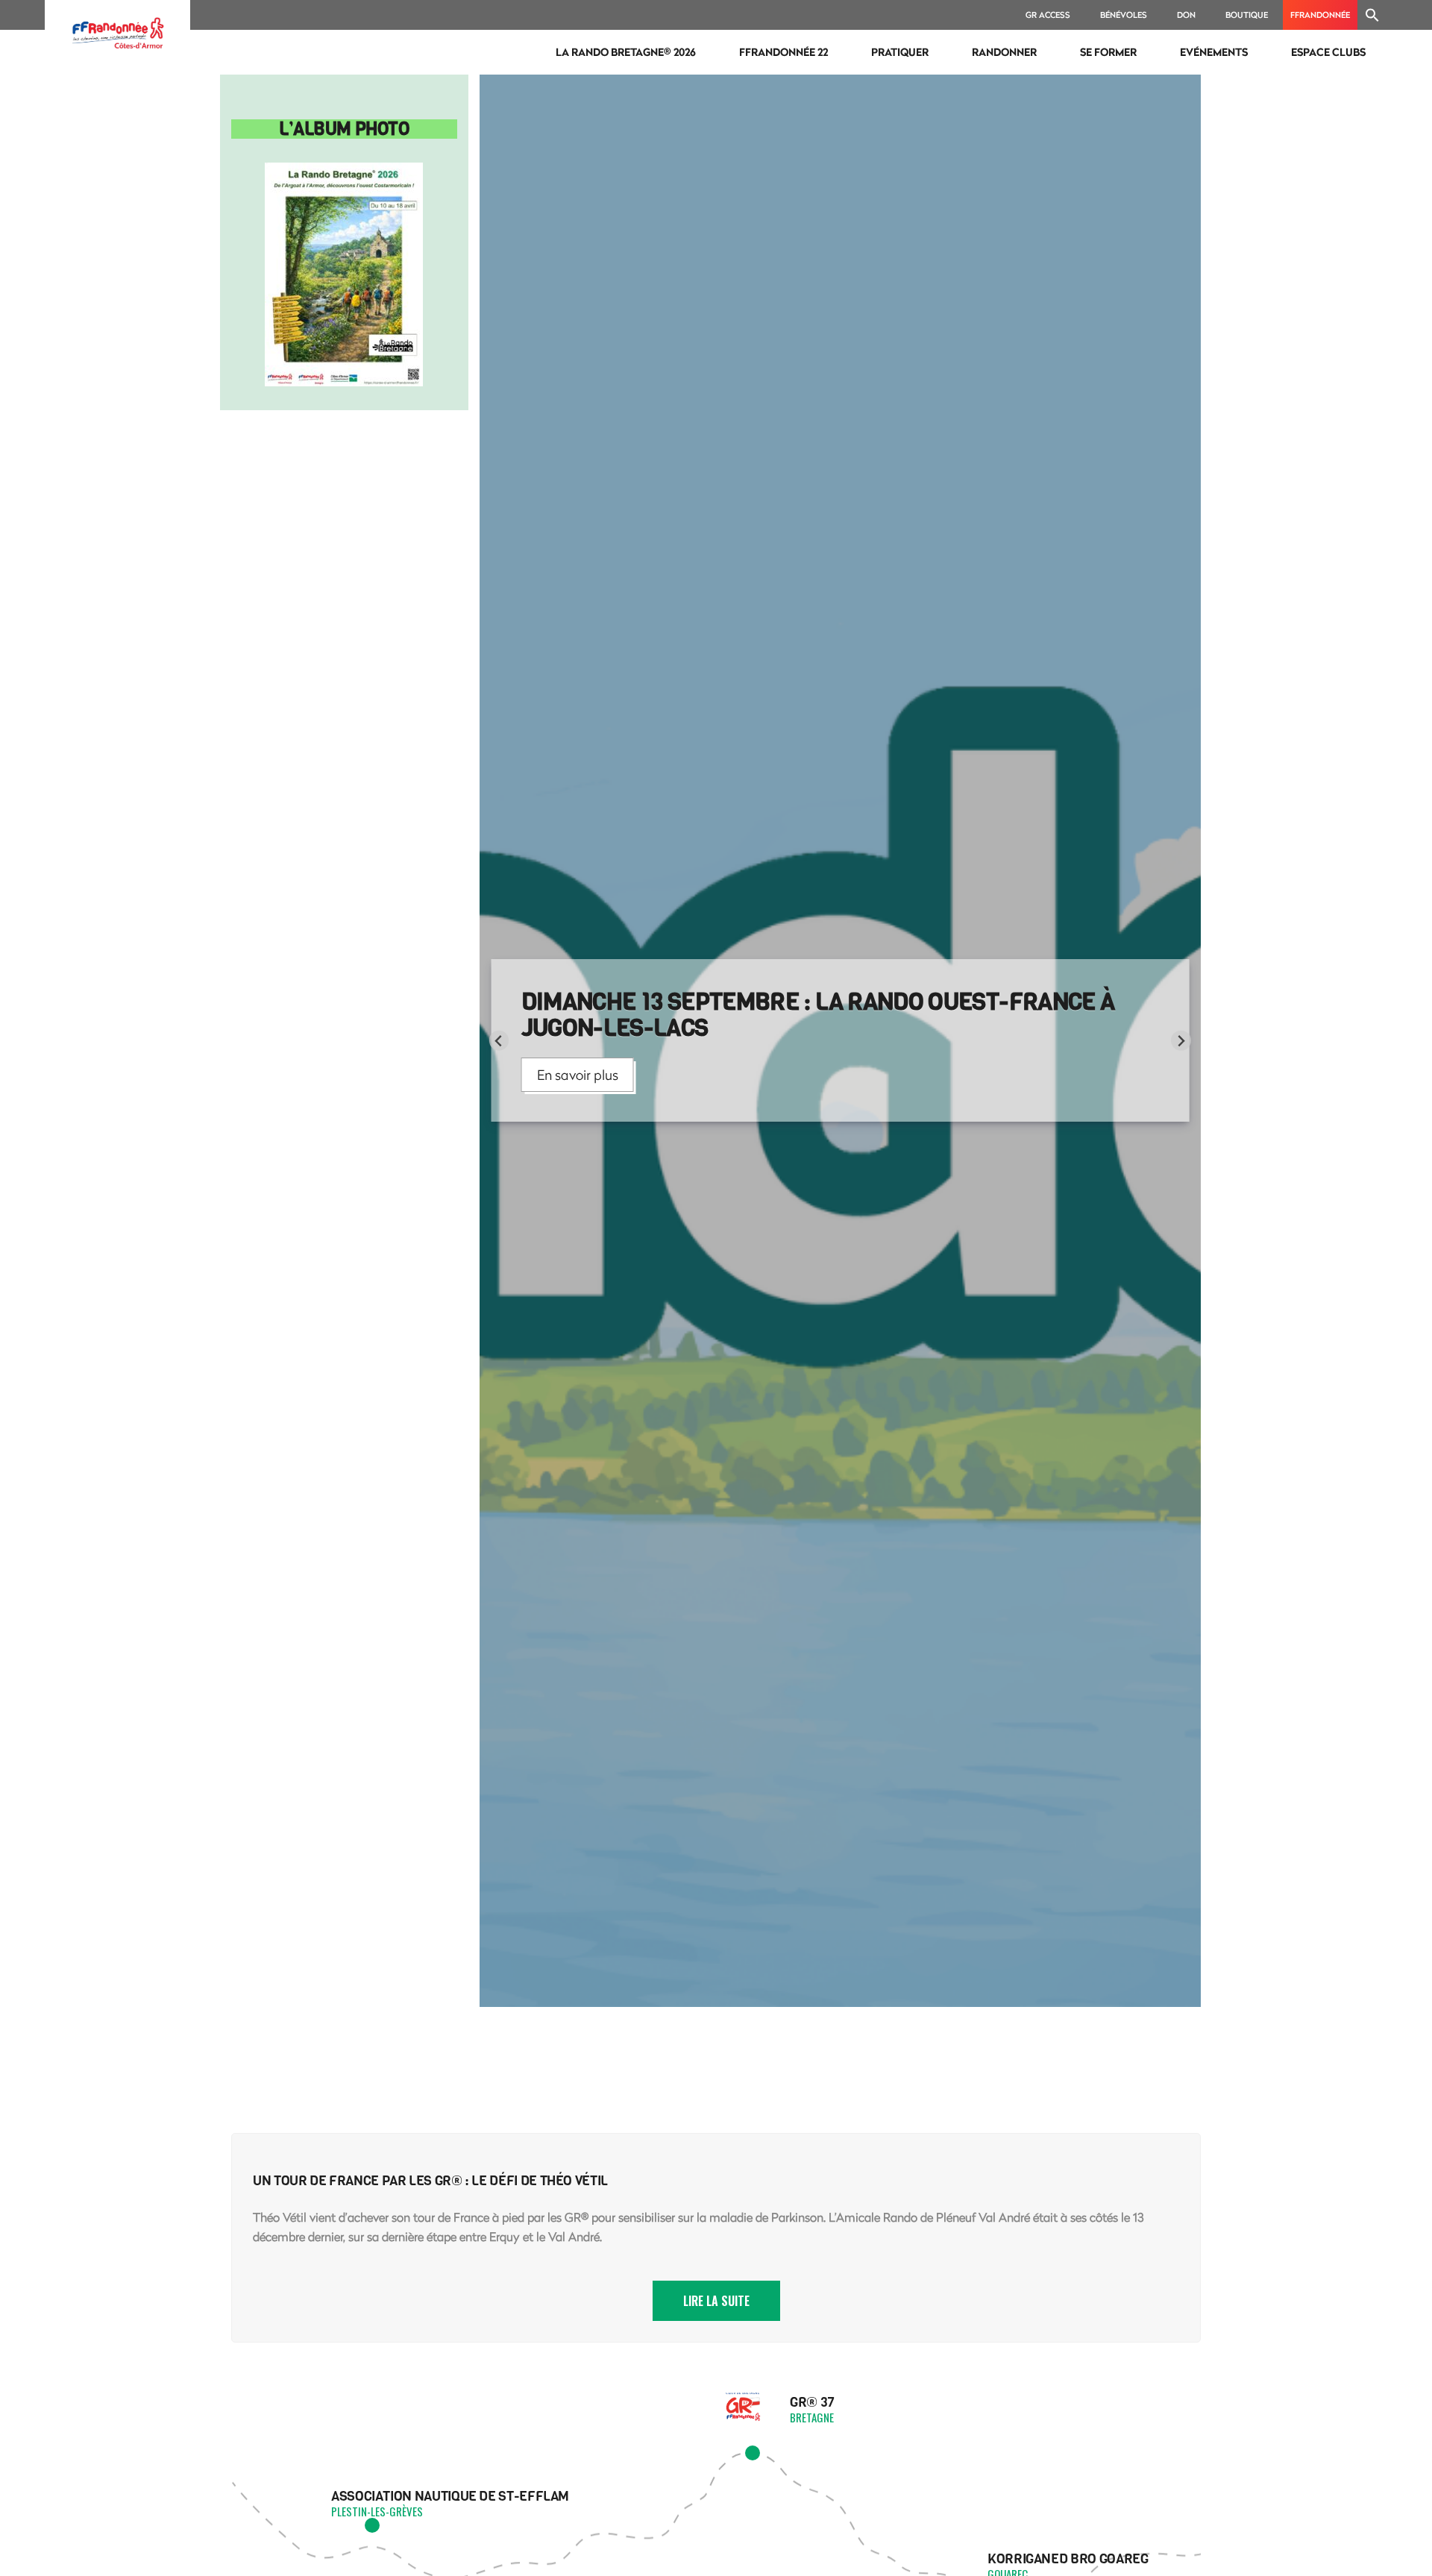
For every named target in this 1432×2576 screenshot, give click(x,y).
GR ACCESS (1048, 15)
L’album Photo (344, 129)
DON (1186, 15)
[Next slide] (1181, 1041)
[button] (1372, 15)
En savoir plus (578, 1075)
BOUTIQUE (1247, 15)
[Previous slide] (499, 1041)
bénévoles (1124, 15)
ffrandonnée (1320, 15)
